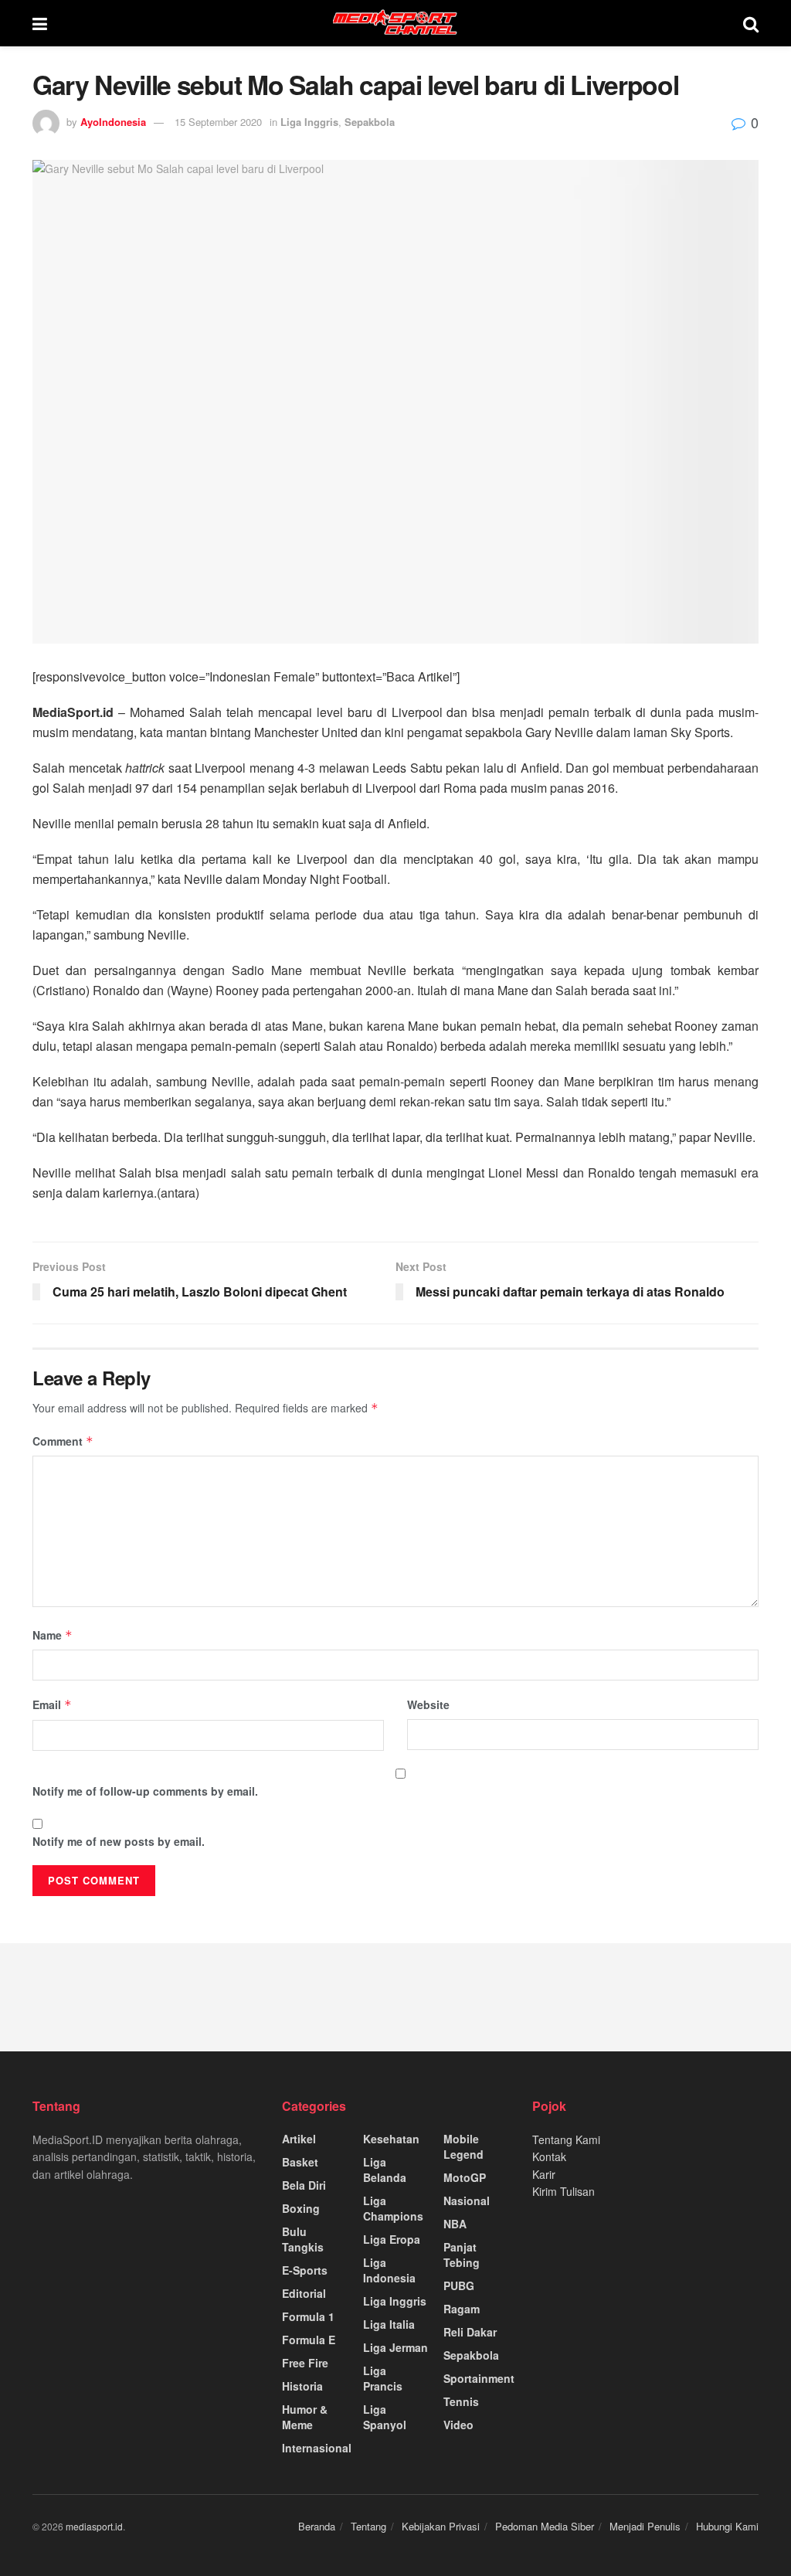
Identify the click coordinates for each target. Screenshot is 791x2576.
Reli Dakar (470, 2332)
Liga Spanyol (385, 2417)
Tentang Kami (566, 2139)
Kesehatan (391, 2139)
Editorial (304, 2293)
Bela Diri (304, 2185)
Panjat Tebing (462, 2255)
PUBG (459, 2285)
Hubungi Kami (727, 2526)
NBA (455, 2224)
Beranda (317, 2526)
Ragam (462, 2309)
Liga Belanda (385, 2170)
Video (458, 2425)
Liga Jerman (395, 2347)
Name (53, 1635)
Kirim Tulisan (564, 2191)
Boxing (301, 2208)
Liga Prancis (383, 2378)
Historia (302, 2386)
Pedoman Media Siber (545, 2526)
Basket (300, 2162)
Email (52, 1704)
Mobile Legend (463, 2146)
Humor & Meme (305, 2417)
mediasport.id (94, 2526)
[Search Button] (751, 23)
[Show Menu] (40, 23)
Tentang (368, 2526)
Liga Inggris (309, 122)
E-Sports (305, 2270)
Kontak (549, 2156)
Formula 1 (308, 2316)
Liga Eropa (392, 2239)
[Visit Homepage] (395, 23)
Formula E (309, 2340)
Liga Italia (389, 2324)
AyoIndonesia (113, 122)
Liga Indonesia (389, 2270)
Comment (63, 1441)
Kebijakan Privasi (441, 2526)
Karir (544, 2174)
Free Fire (305, 2363)
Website (428, 1704)
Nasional (467, 2200)
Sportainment (479, 2378)
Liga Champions (393, 2208)
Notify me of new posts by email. (119, 1841)
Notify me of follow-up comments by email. (145, 1791)
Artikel (299, 2139)
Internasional (317, 2448)
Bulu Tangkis (303, 2239)
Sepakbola (370, 122)
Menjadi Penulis (645, 2526)
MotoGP (465, 2177)
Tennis (461, 2401)
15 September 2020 (218, 122)
